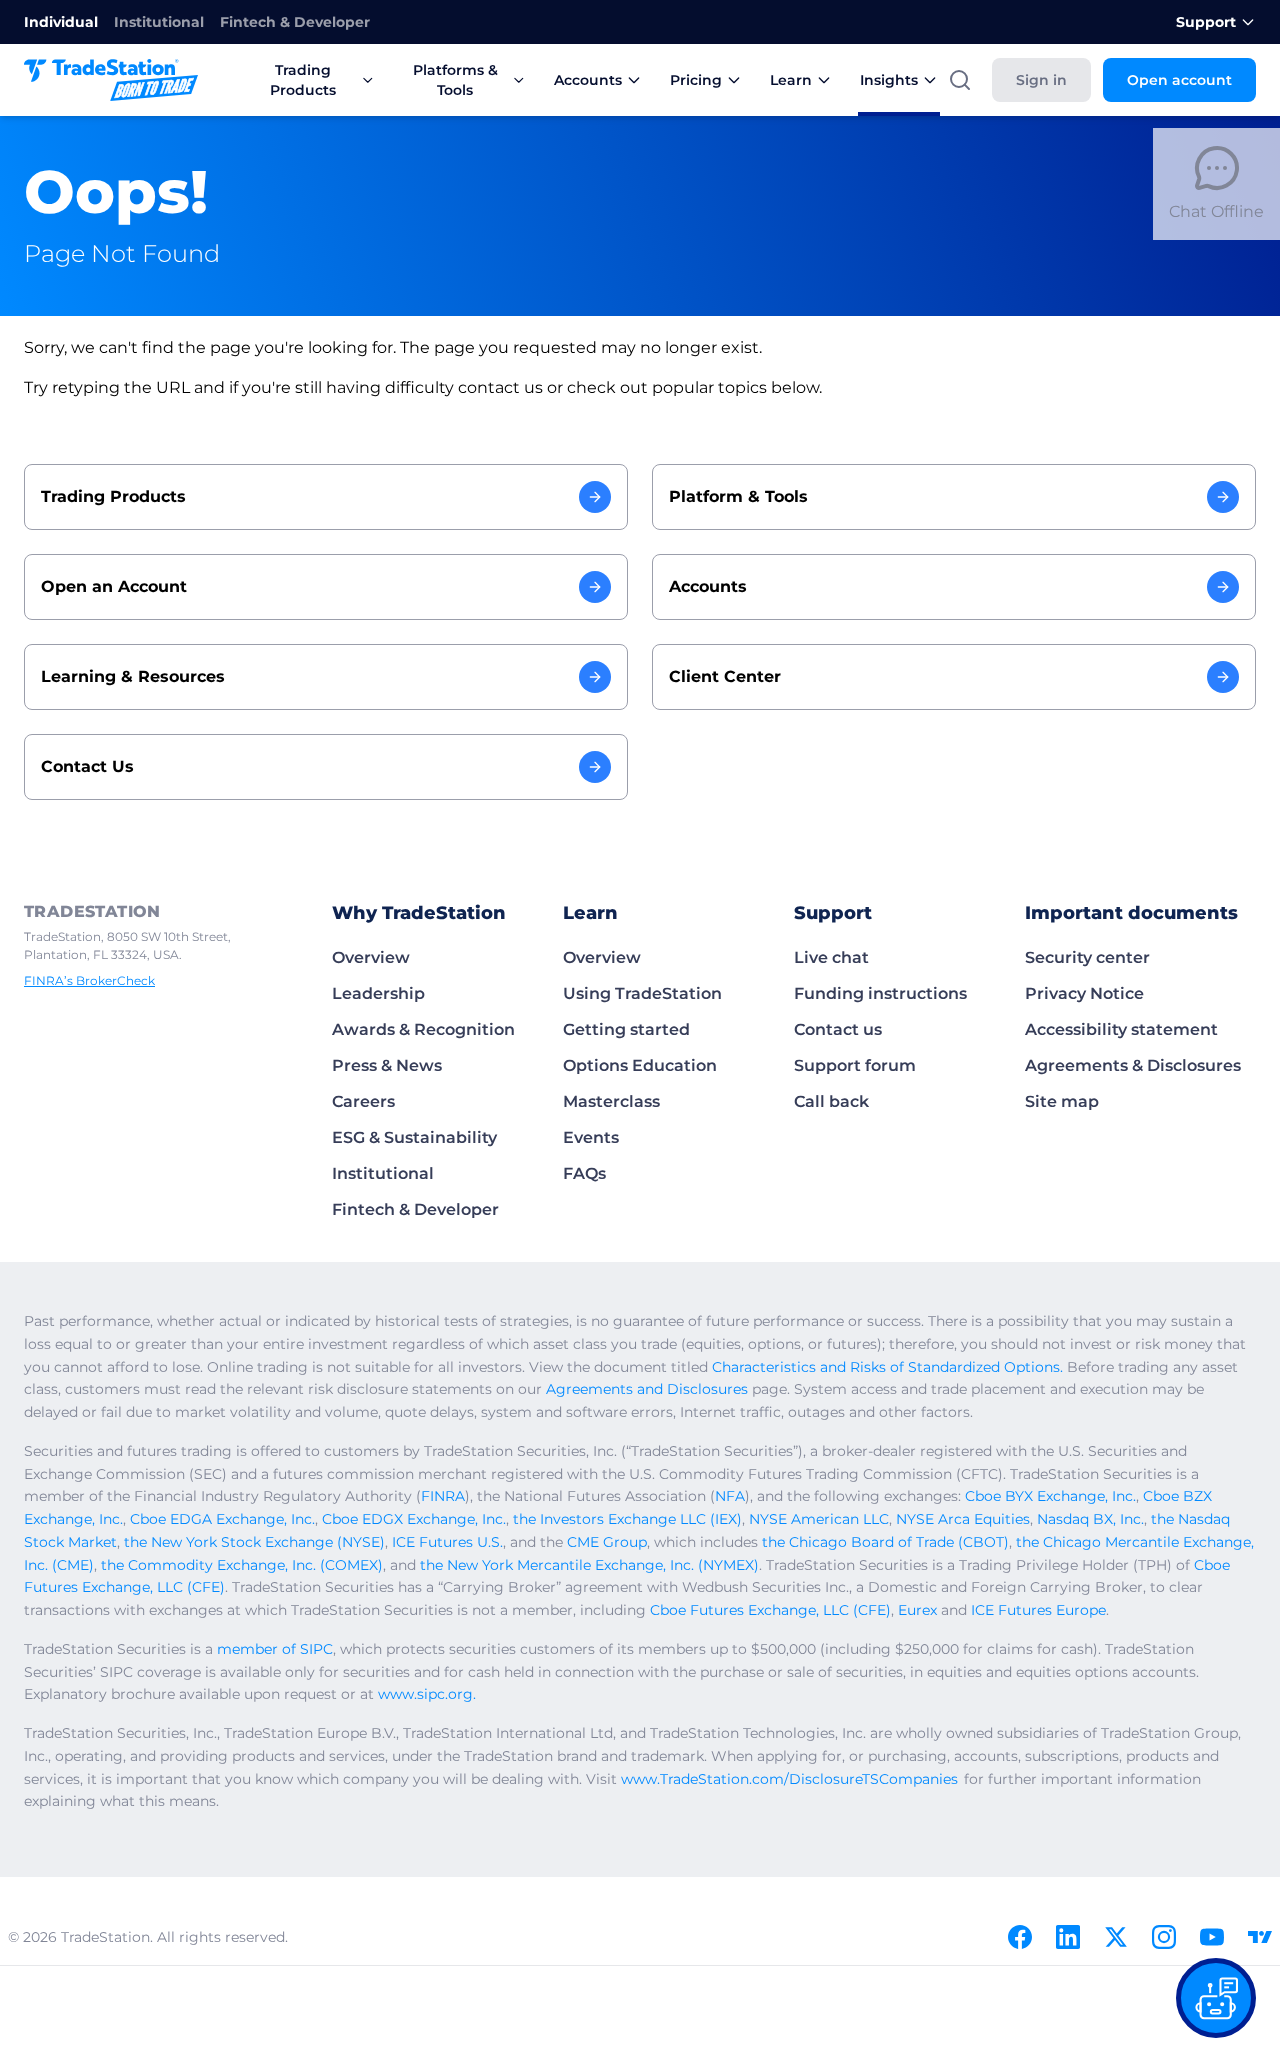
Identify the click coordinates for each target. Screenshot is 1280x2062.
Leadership (378, 993)
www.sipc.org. (427, 1694)
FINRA (443, 1496)
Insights (889, 80)
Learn (791, 80)
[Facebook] (1020, 1937)
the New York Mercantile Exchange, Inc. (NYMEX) (589, 1565)
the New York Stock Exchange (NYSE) (254, 1542)
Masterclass (611, 1101)
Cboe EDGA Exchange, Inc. (222, 1519)
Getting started (626, 1029)
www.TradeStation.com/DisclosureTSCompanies (789, 1779)
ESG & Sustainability (414, 1137)
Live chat (831, 957)
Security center (1087, 957)
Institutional (159, 22)
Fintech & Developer (295, 22)
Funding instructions (880, 993)
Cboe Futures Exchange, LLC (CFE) (770, 1610)
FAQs (584, 1173)
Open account (1179, 80)
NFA (730, 1496)
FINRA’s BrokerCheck (89, 980)
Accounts (588, 80)
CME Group (607, 1542)
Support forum (855, 1065)
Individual (61, 22)
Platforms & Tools (455, 80)
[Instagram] (1164, 1937)
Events (591, 1137)
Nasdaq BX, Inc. (1090, 1519)
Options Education (640, 1065)
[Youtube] (1212, 1937)
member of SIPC (275, 1649)
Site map (1062, 1101)
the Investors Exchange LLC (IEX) (627, 1519)
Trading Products (303, 80)
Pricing (696, 80)
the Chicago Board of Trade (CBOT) (885, 1542)
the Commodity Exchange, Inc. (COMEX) (242, 1565)
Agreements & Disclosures (1133, 1065)
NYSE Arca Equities (963, 1519)
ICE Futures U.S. (447, 1542)
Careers (363, 1101)
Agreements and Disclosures (647, 1389)
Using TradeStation (642, 993)
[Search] (960, 80)
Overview (371, 957)
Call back (831, 1101)
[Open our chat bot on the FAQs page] (1216, 1998)
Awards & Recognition (423, 1029)
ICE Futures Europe (1038, 1610)
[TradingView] (1260, 1937)
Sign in (1041, 80)
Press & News (387, 1065)
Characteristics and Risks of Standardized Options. (887, 1367)
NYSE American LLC (819, 1519)
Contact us (838, 1029)
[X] (1116, 1937)
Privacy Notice (1084, 993)
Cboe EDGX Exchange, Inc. (414, 1519)
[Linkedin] (1068, 1937)
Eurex (917, 1610)
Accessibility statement (1121, 1029)
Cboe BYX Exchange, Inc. (1050, 1496)
